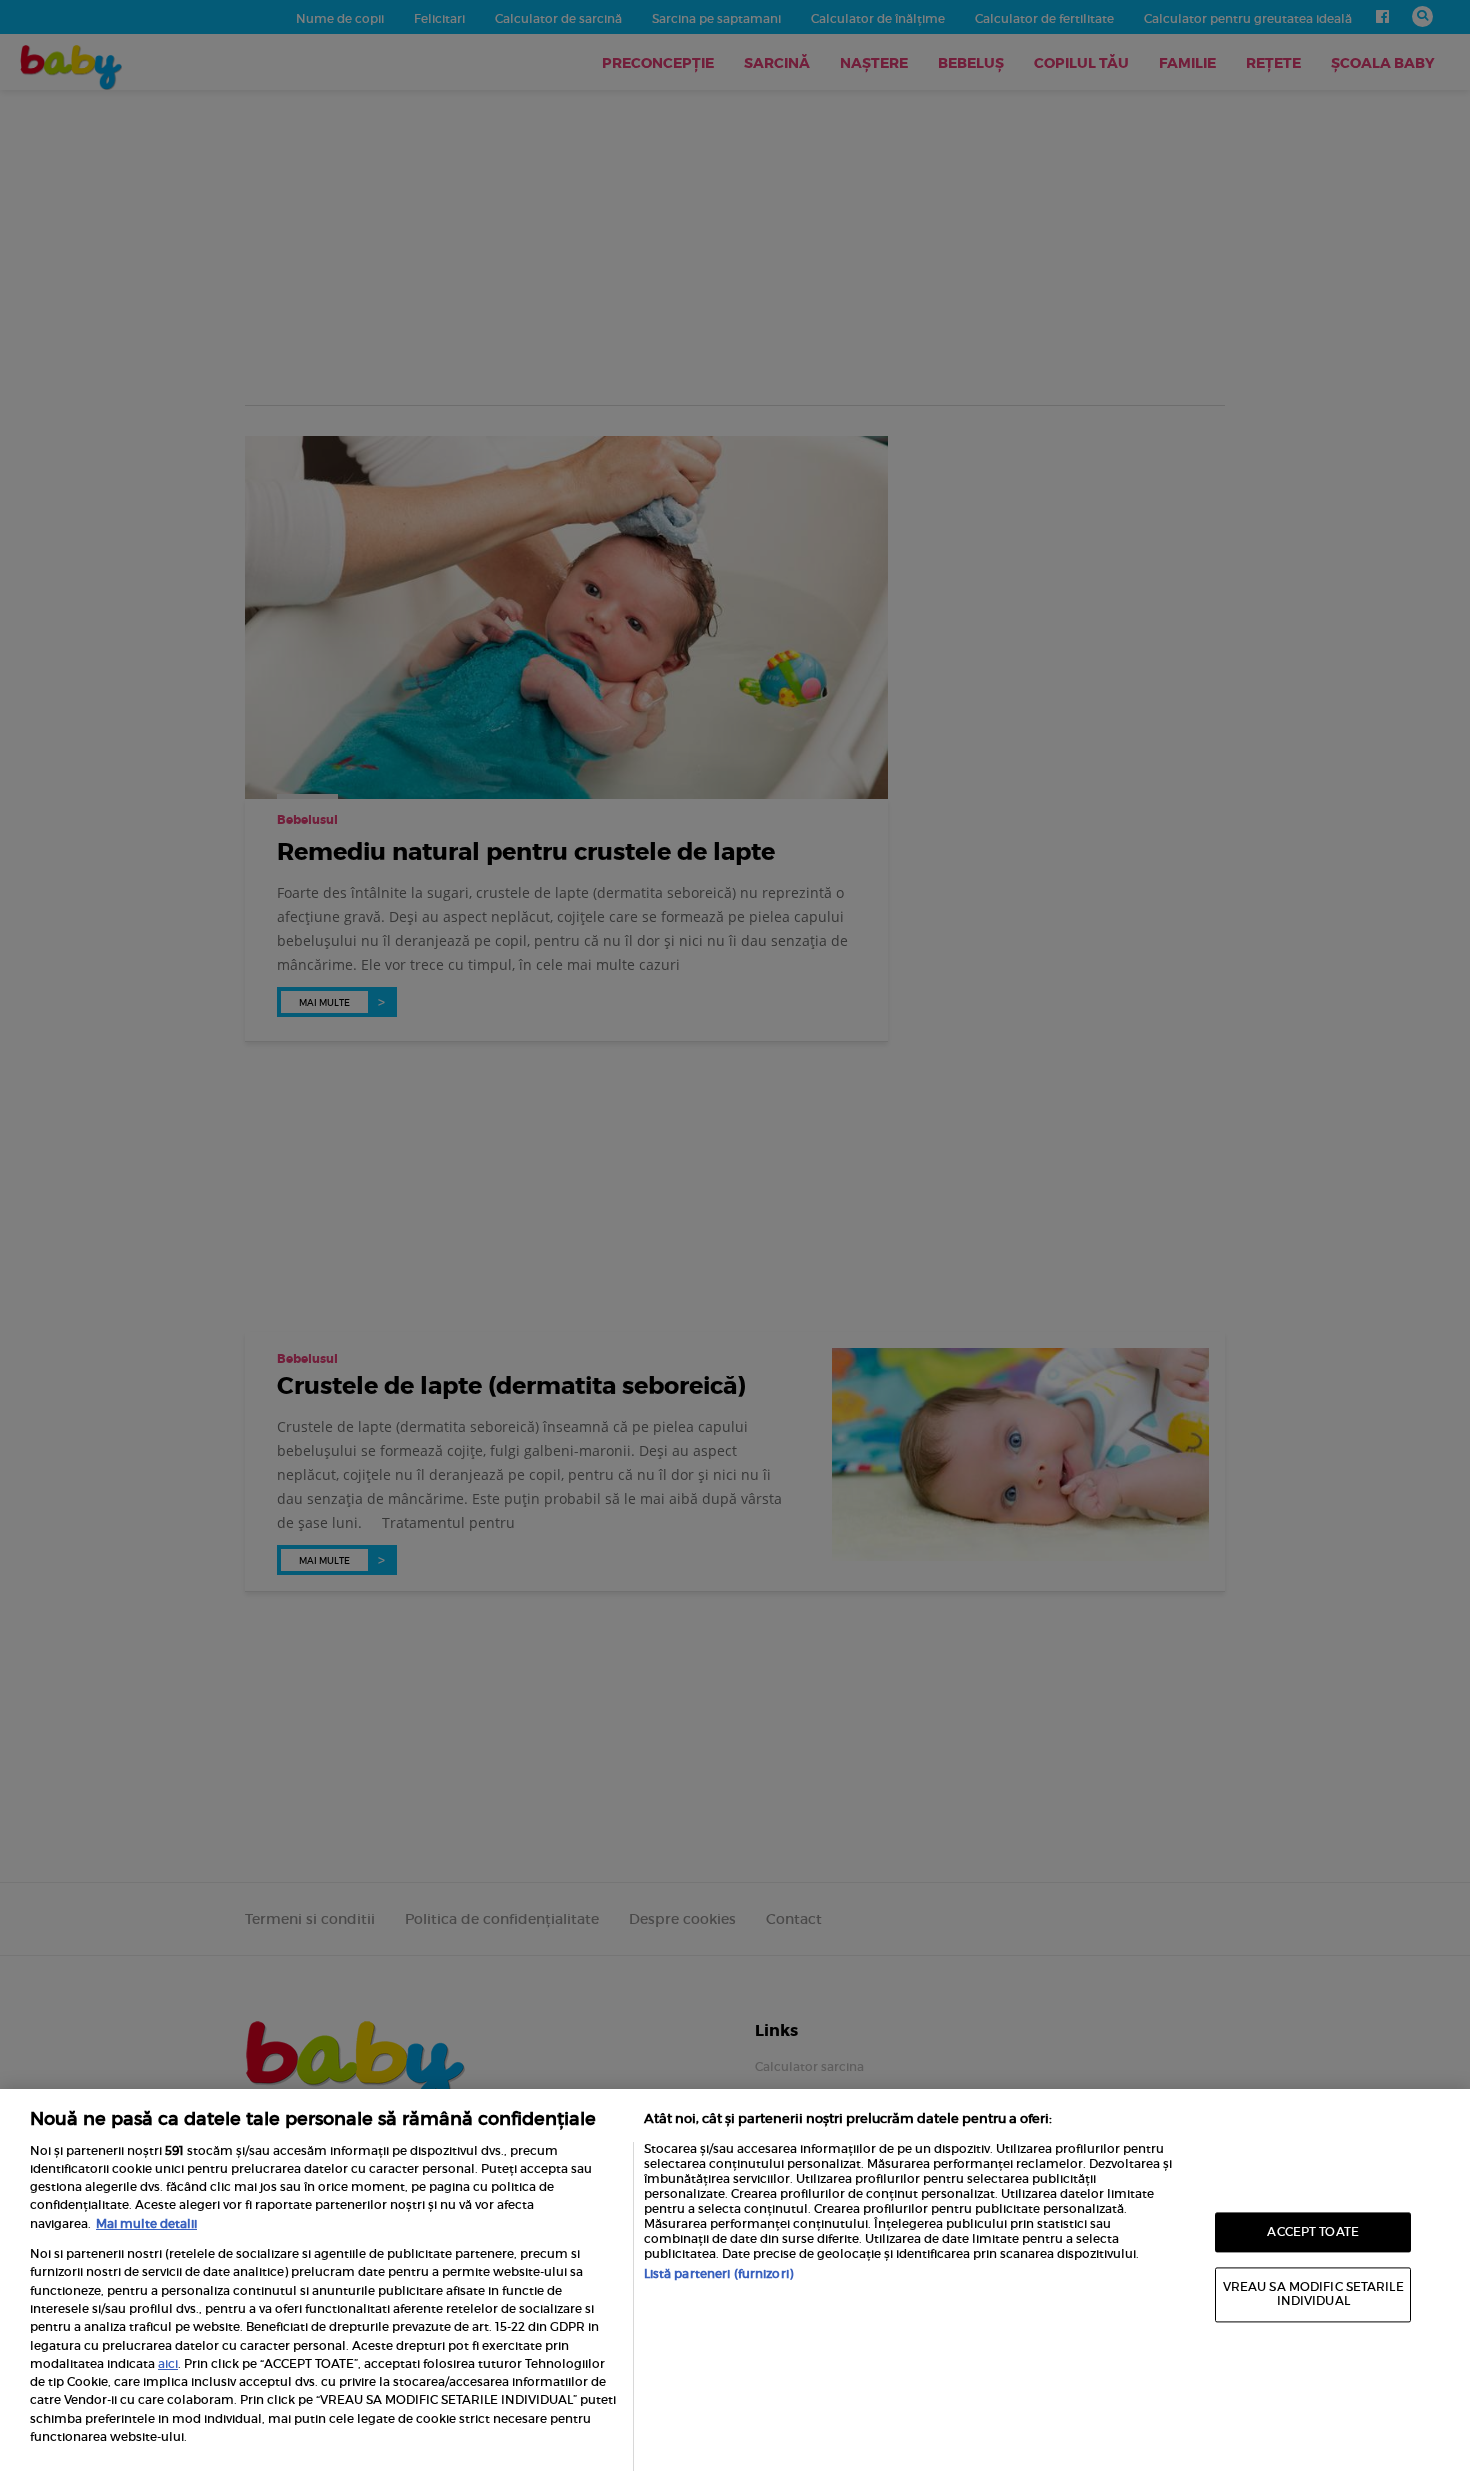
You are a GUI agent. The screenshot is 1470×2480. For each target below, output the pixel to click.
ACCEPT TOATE (1312, 2231)
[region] (735, 2284)
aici (168, 2363)
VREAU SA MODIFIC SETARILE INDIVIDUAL (1313, 2294)
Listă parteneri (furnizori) (718, 2273)
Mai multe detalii (146, 2223)
